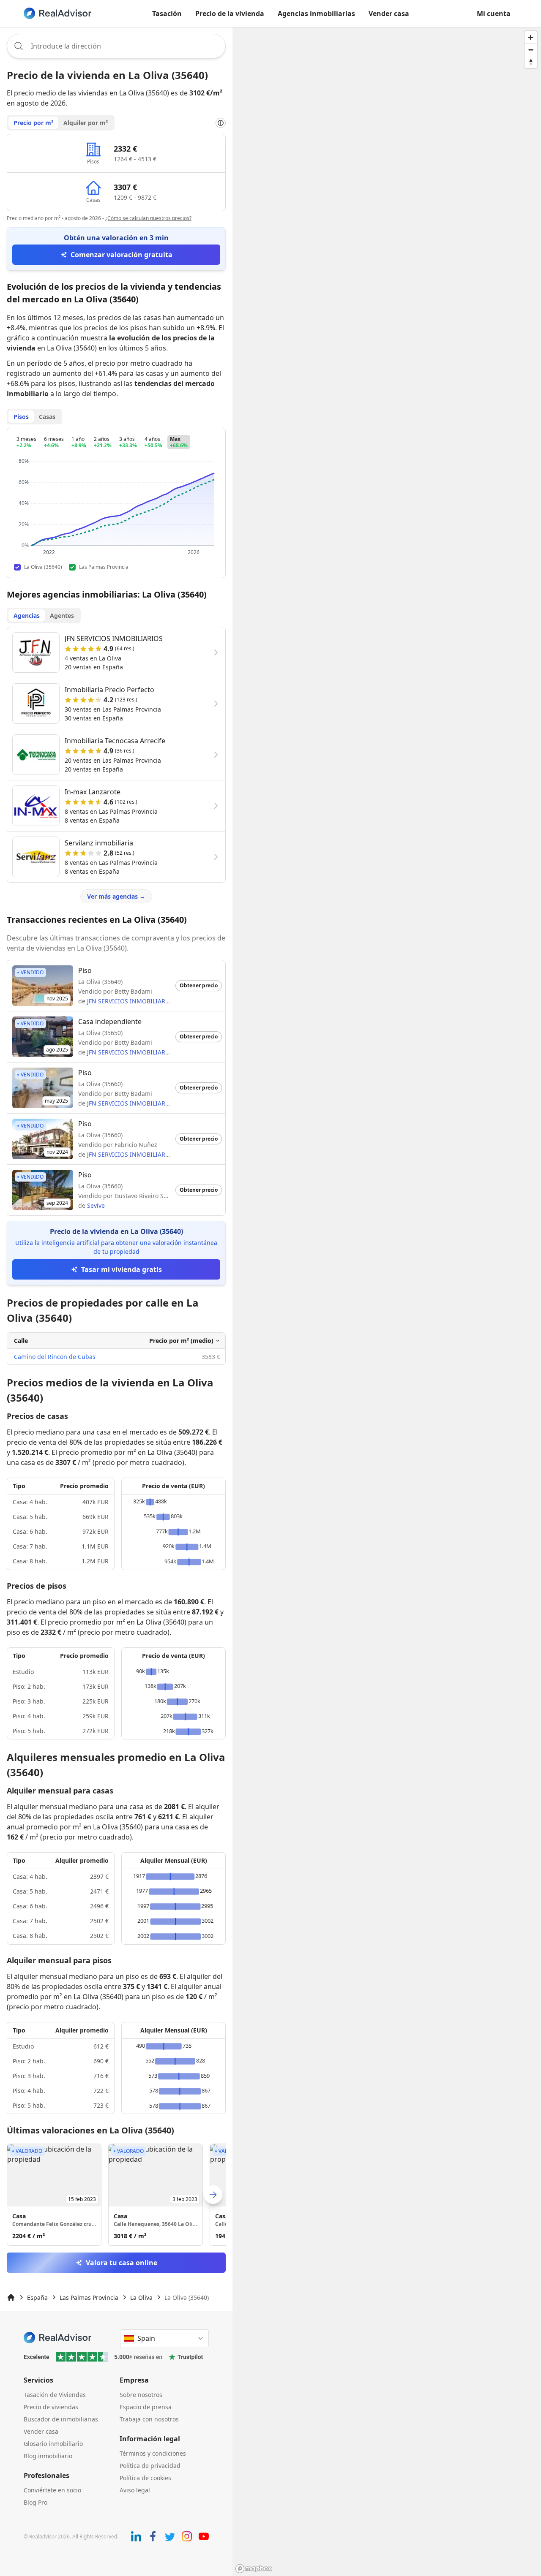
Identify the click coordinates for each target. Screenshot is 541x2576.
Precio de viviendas (51, 2407)
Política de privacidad (150, 2466)
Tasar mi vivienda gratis (122, 1269)
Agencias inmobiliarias (316, 14)
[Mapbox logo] (254, 2569)
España (37, 2297)
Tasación (167, 14)
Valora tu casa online (122, 2263)
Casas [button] (47, 417)
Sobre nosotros (141, 2395)
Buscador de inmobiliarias (61, 2419)
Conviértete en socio (52, 2490)
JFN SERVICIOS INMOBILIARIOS (131, 1001)
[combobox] (116, 46)
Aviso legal (135, 2490)
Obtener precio (199, 985)
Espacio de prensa (146, 2407)
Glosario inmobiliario (53, 2444)
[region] (387, 1302)
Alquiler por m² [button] (86, 123)
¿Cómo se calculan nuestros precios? (148, 218)
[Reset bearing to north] (531, 62)
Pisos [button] (21, 417)
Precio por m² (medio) (181, 1341)
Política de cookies (145, 2478)
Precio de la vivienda (230, 14)
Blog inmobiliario (48, 2456)
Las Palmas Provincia (89, 2297)
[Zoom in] (531, 37)
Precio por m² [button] (33, 123)
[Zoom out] (531, 50)
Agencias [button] (27, 615)
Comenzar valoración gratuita (122, 255)
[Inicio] (11, 2297)
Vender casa (389, 14)
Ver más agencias (116, 896)
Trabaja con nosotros (149, 2419)
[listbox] (116, 2195)
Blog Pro (36, 2502)
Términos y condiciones (153, 2453)
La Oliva (141, 2297)
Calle (21, 1341)
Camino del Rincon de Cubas (55, 1357)
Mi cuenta (494, 14)
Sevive (96, 1205)
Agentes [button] (62, 615)
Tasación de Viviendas (55, 2395)
